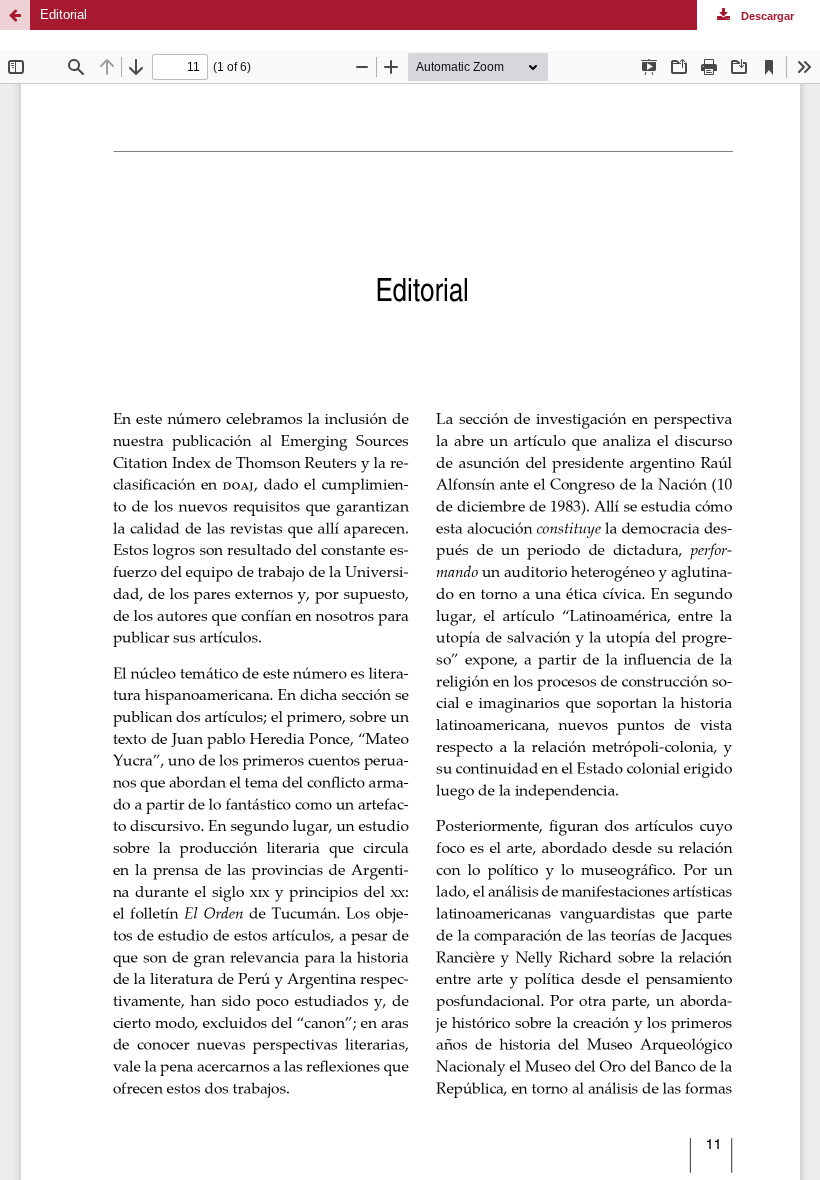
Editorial (63, 14)
